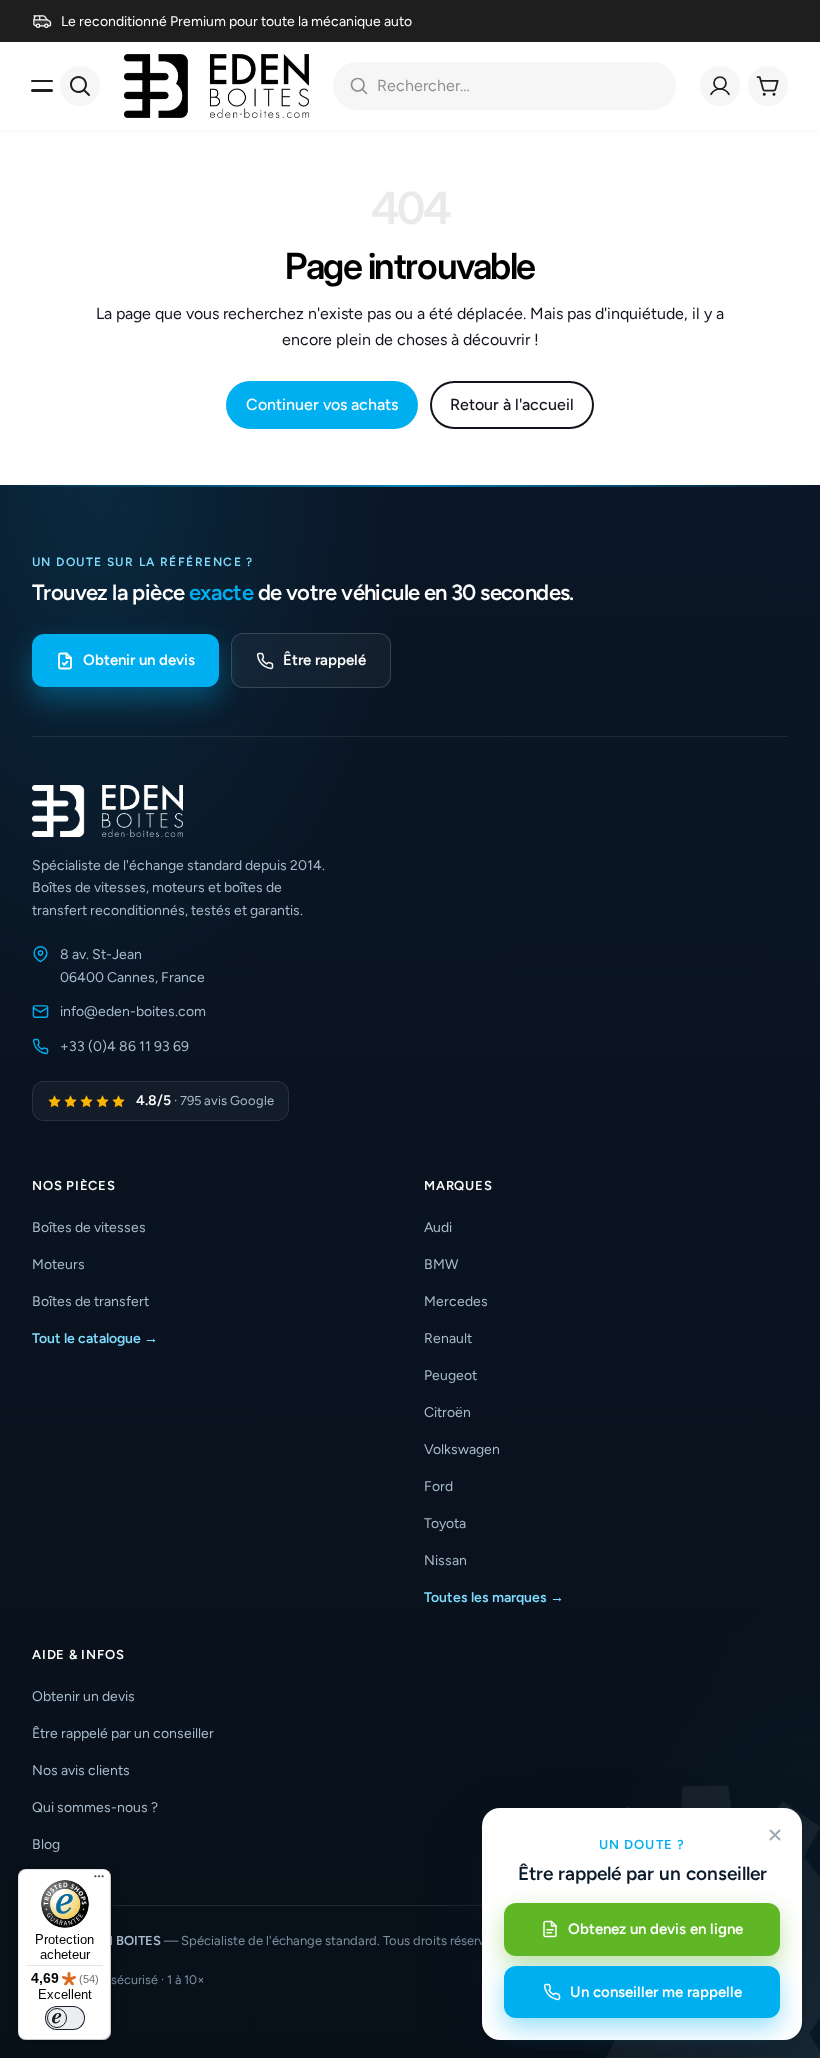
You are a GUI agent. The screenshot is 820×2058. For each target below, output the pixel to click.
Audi (438, 1227)
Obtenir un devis (139, 660)
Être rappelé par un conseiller (123, 1733)
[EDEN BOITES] (216, 86)
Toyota (445, 1523)
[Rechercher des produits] (80, 86)
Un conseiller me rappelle (656, 1992)
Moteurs (58, 1264)
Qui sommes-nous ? (95, 1807)
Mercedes (456, 1301)
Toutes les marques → (494, 1597)
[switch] (65, 2018)
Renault (448, 1338)
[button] (214, 1185)
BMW (441, 1264)
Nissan (445, 1560)
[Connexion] (720, 86)
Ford (438, 1486)
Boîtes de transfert (90, 1301)
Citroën (447, 1412)
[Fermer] (775, 1835)
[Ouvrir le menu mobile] (42, 86)
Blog (46, 1844)
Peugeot (450, 1375)
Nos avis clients (81, 1770)
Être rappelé (324, 660)
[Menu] (99, 1881)
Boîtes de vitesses (89, 1227)
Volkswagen (462, 1449)
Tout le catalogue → (95, 1338)
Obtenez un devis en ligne (655, 1929)
